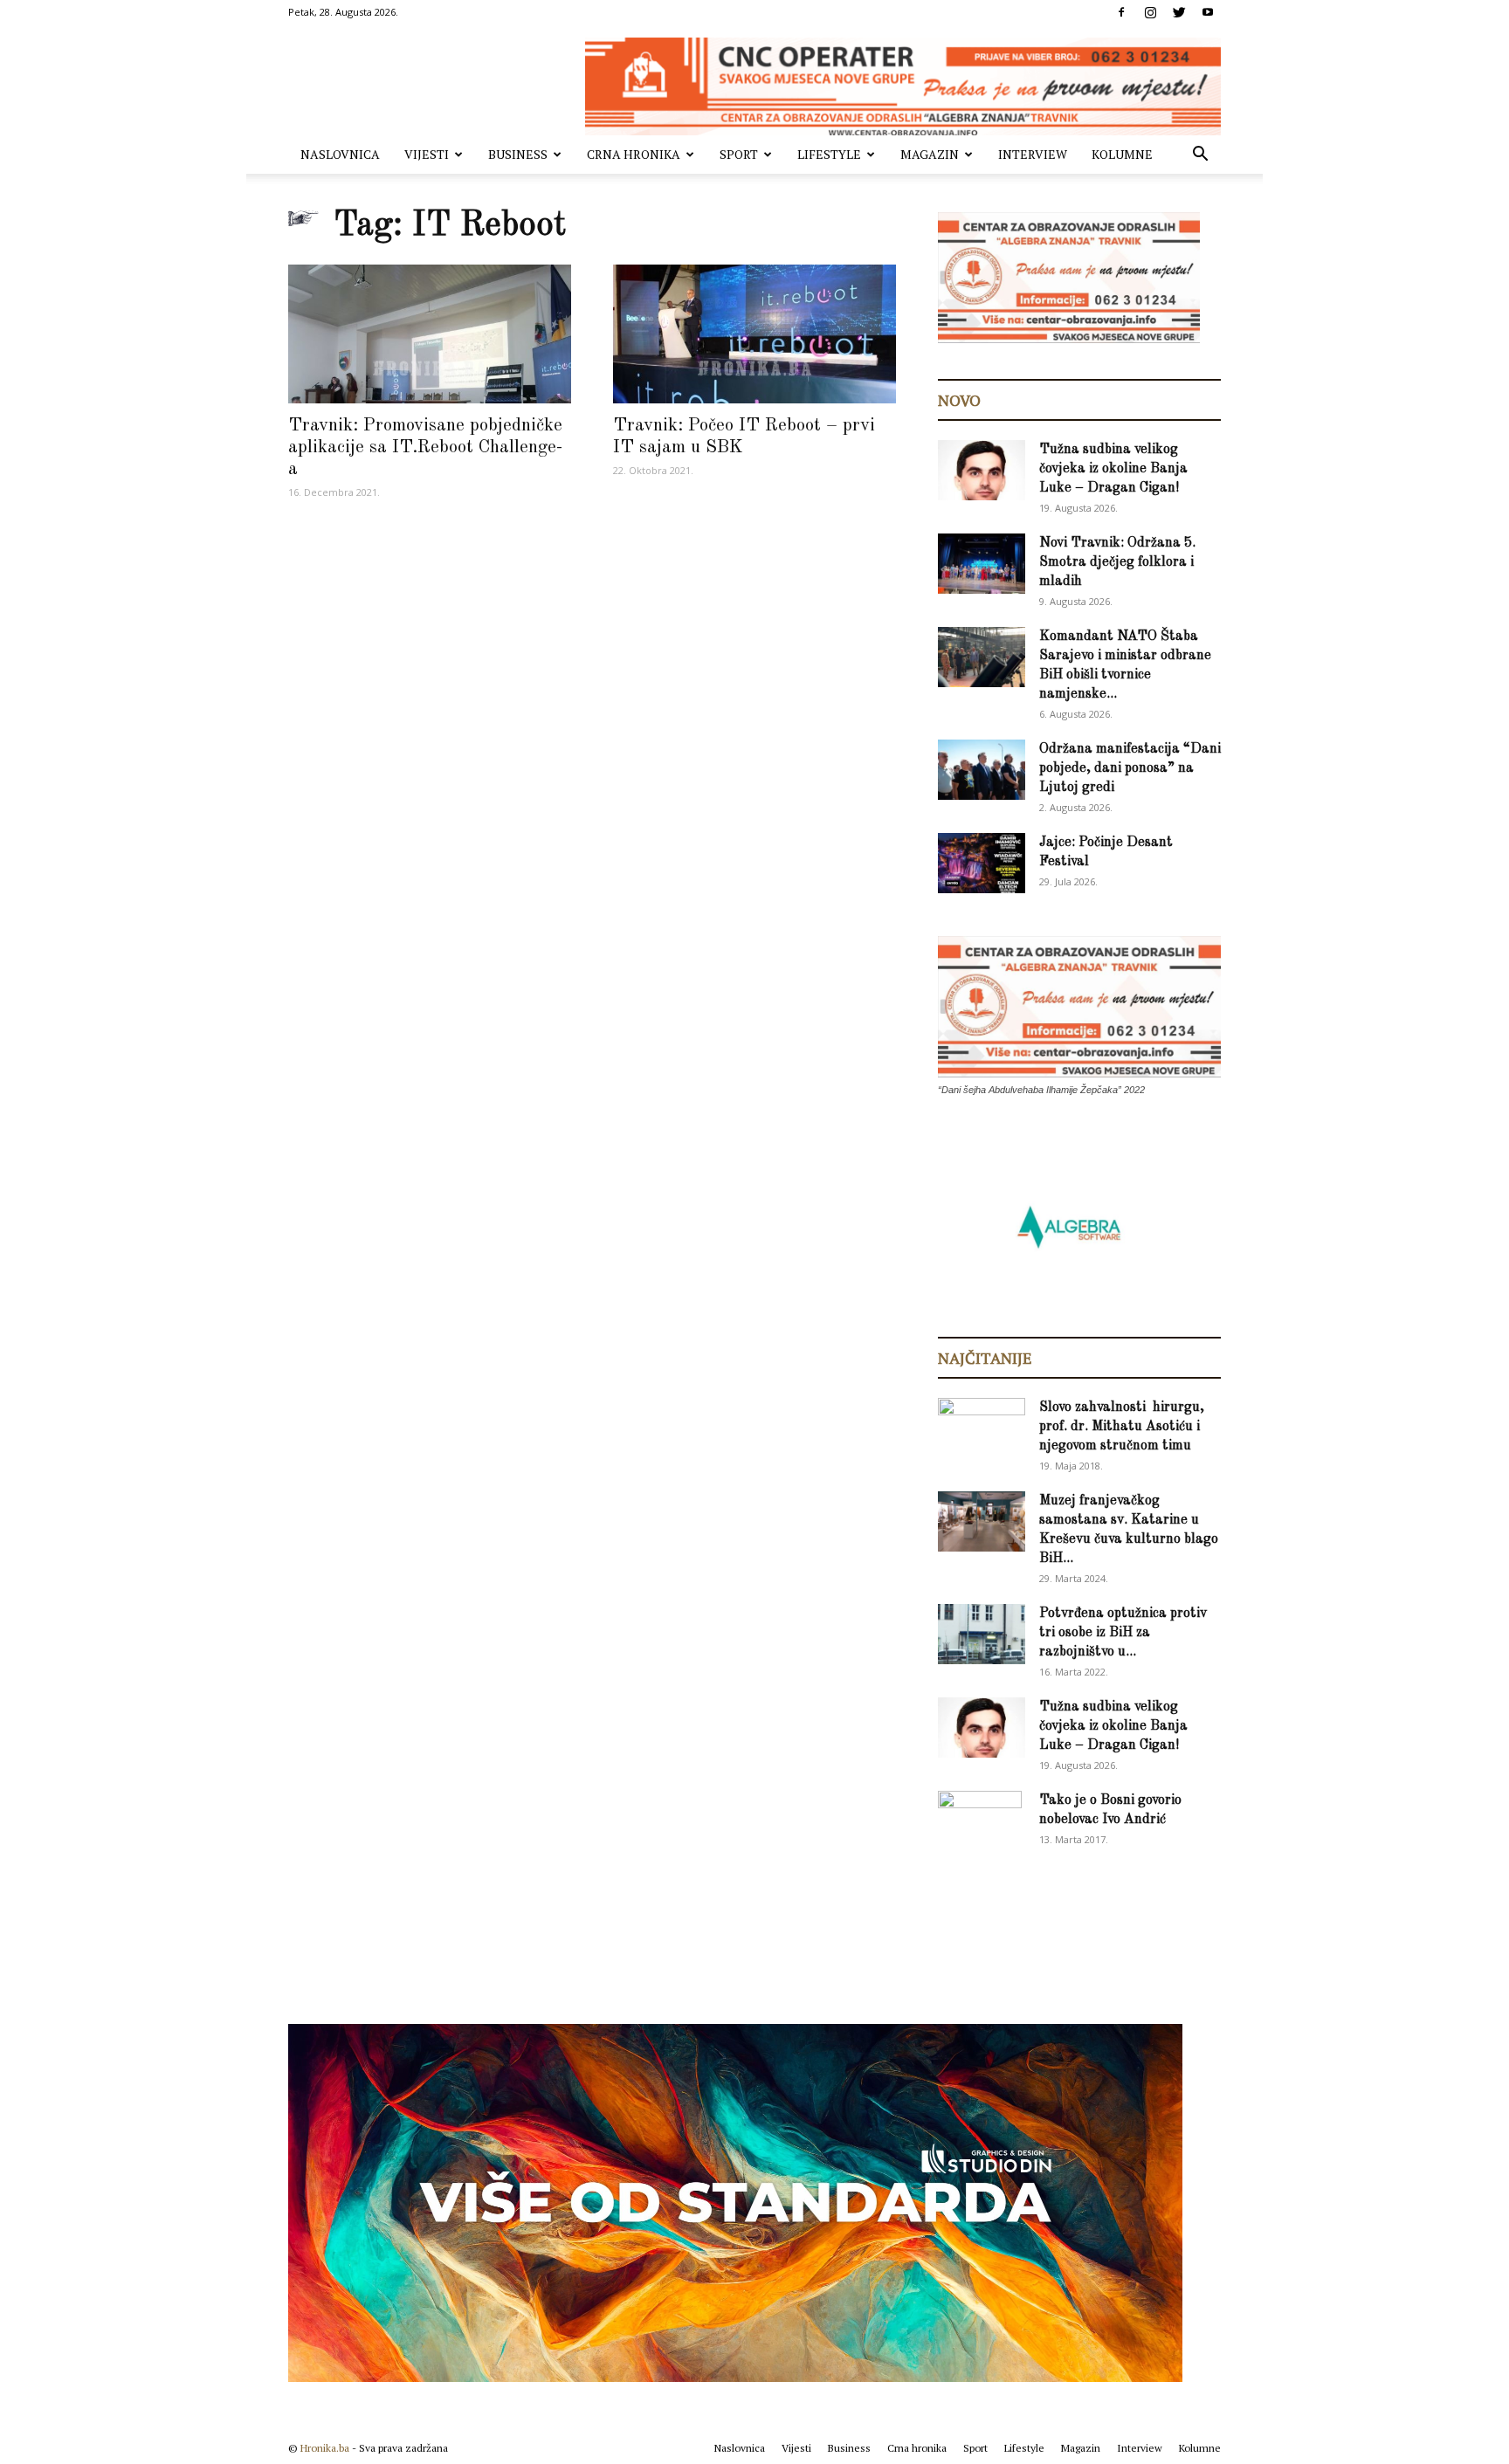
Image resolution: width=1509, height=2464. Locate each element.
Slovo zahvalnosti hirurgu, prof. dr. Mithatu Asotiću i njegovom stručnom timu (1122, 1427)
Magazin (930, 154)
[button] (1200, 156)
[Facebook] (1121, 12)
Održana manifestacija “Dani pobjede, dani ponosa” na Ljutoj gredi (1130, 768)
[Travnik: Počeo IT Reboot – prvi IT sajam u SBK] (754, 334)
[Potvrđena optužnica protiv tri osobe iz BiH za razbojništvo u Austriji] (982, 1634)
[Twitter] (1179, 12)
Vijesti (427, 154)
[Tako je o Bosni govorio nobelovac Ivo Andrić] (980, 1821)
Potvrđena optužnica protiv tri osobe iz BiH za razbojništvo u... (1123, 1633)
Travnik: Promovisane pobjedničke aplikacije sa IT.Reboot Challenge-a (425, 447)
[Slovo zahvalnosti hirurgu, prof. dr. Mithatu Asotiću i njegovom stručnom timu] (982, 1427)
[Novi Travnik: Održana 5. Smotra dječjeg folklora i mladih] (982, 564)
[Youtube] (1208, 12)
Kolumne (1122, 154)
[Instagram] (1150, 12)
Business (518, 154)
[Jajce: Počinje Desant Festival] (982, 863)
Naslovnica (340, 154)
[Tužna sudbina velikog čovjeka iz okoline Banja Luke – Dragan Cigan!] (982, 470)
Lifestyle (829, 154)
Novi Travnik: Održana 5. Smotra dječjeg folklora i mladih (1117, 562)
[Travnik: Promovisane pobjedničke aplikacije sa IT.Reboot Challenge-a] (430, 334)
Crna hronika (634, 154)
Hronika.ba (325, 2448)
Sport (739, 154)
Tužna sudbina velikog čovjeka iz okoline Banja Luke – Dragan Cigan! (1113, 469)
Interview (1033, 154)
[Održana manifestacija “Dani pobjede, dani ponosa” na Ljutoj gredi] (982, 770)
